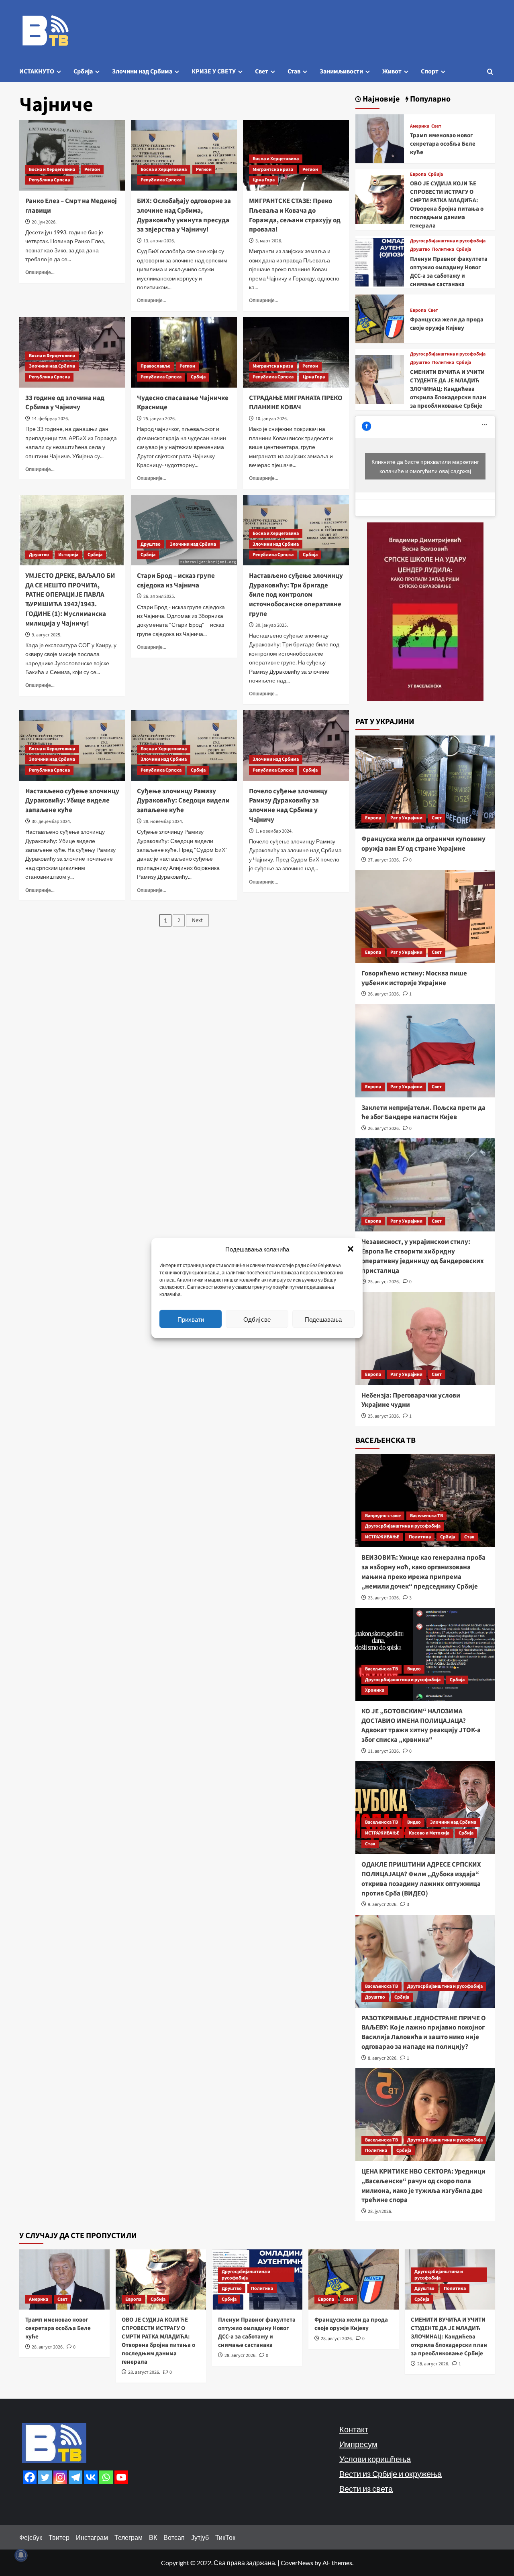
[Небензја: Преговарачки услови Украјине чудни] (425, 1339)
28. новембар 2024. (163, 822)
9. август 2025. (47, 635)
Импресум (358, 2444)
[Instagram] (60, 2477)
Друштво (39, 555)
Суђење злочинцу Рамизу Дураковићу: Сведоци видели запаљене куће (183, 801)
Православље (155, 366)
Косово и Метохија (429, 1833)
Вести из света (366, 2489)
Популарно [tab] (429, 99)
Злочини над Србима (142, 71)
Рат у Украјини (406, 818)
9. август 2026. (383, 1905)
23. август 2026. (384, 1598)
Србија (83, 71)
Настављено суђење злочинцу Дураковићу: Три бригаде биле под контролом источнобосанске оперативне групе (296, 595)
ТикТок (225, 2537)
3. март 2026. (269, 241)
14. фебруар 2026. (50, 419)
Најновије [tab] (380, 99)
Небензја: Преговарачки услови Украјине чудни (411, 1400)
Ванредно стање (383, 1516)
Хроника (375, 1690)
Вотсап (174, 2537)
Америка (420, 126)
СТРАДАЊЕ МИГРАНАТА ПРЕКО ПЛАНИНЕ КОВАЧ (296, 403)
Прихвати (191, 1319)
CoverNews (297, 2563)
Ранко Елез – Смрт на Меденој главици (71, 206)
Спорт (430, 71)
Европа (418, 175)
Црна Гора (264, 180)
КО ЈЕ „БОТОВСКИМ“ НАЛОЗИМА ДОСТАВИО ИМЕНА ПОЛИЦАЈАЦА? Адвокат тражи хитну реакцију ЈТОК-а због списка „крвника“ (421, 1726)
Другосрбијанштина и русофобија (448, 241)
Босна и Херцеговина (52, 170)
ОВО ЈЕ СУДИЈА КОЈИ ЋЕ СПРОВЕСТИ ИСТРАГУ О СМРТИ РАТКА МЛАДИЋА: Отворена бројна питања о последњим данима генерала (447, 205)
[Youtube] (121, 2477)
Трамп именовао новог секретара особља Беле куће (443, 144)
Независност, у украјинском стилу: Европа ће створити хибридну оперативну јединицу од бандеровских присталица (423, 1256)
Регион (92, 170)
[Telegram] (75, 2477)
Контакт (354, 2429)
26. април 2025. (159, 596)
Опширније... (40, 272)
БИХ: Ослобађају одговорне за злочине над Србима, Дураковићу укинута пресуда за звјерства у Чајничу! (184, 215)
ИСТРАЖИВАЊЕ (382, 1537)
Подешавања (323, 1319)
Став (294, 71)
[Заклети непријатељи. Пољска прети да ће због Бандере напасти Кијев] (425, 1051)
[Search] (490, 72)
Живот (392, 71)
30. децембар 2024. (51, 822)
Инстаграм (92, 2537)
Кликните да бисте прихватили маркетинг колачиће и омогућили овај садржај (425, 466)
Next (197, 920)
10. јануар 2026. (272, 419)
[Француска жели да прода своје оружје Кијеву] (380, 318)
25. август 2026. (384, 1282)
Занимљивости (341, 71)
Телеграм (128, 2537)
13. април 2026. (159, 241)
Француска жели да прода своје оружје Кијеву (447, 324)
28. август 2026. (48, 2347)
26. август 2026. (384, 994)
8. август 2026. (383, 2058)
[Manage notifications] (21, 2555)
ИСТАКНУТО (37, 71)
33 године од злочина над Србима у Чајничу (65, 403)
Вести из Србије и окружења (391, 2474)
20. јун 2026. (44, 222)
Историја (68, 555)
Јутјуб (200, 2537)
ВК (153, 2537)
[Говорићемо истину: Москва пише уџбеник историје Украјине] (425, 916)
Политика (443, 250)
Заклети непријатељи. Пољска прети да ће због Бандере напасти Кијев (423, 1113)
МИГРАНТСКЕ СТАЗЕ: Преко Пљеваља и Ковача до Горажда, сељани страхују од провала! (295, 215)
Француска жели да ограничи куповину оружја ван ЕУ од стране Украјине (423, 844)
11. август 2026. (384, 1751)
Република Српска (49, 180)
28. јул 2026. (380, 2211)
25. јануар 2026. (160, 419)
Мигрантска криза (273, 170)
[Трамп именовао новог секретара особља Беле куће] (380, 138)
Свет (262, 71)
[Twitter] (45, 2477)
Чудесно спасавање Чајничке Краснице (183, 403)
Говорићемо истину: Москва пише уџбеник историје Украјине (414, 978)
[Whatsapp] (106, 2477)
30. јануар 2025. (272, 625)
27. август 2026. (384, 860)
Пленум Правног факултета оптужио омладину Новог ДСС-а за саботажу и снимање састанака (449, 272)
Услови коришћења (375, 2459)
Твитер (59, 2537)
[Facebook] (30, 2477)
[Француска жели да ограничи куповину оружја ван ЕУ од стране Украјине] (425, 782)
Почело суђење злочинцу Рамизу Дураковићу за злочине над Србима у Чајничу (288, 806)
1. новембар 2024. (274, 831)
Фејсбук (31, 2537)
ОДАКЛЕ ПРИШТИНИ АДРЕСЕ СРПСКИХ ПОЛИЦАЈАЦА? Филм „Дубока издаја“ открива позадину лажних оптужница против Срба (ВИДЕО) (421, 1879)
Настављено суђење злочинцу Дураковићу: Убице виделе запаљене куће (72, 801)
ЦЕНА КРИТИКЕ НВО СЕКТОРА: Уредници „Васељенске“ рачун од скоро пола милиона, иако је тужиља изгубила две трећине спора (423, 2186)
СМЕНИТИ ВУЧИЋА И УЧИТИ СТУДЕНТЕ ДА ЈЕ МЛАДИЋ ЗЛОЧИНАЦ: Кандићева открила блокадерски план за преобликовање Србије (448, 389)
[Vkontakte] (91, 2477)
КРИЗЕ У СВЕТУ (214, 71)
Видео (414, 1669)
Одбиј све (257, 1319)
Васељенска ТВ (426, 1516)
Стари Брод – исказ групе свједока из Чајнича (176, 581)
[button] (351, 1249)
